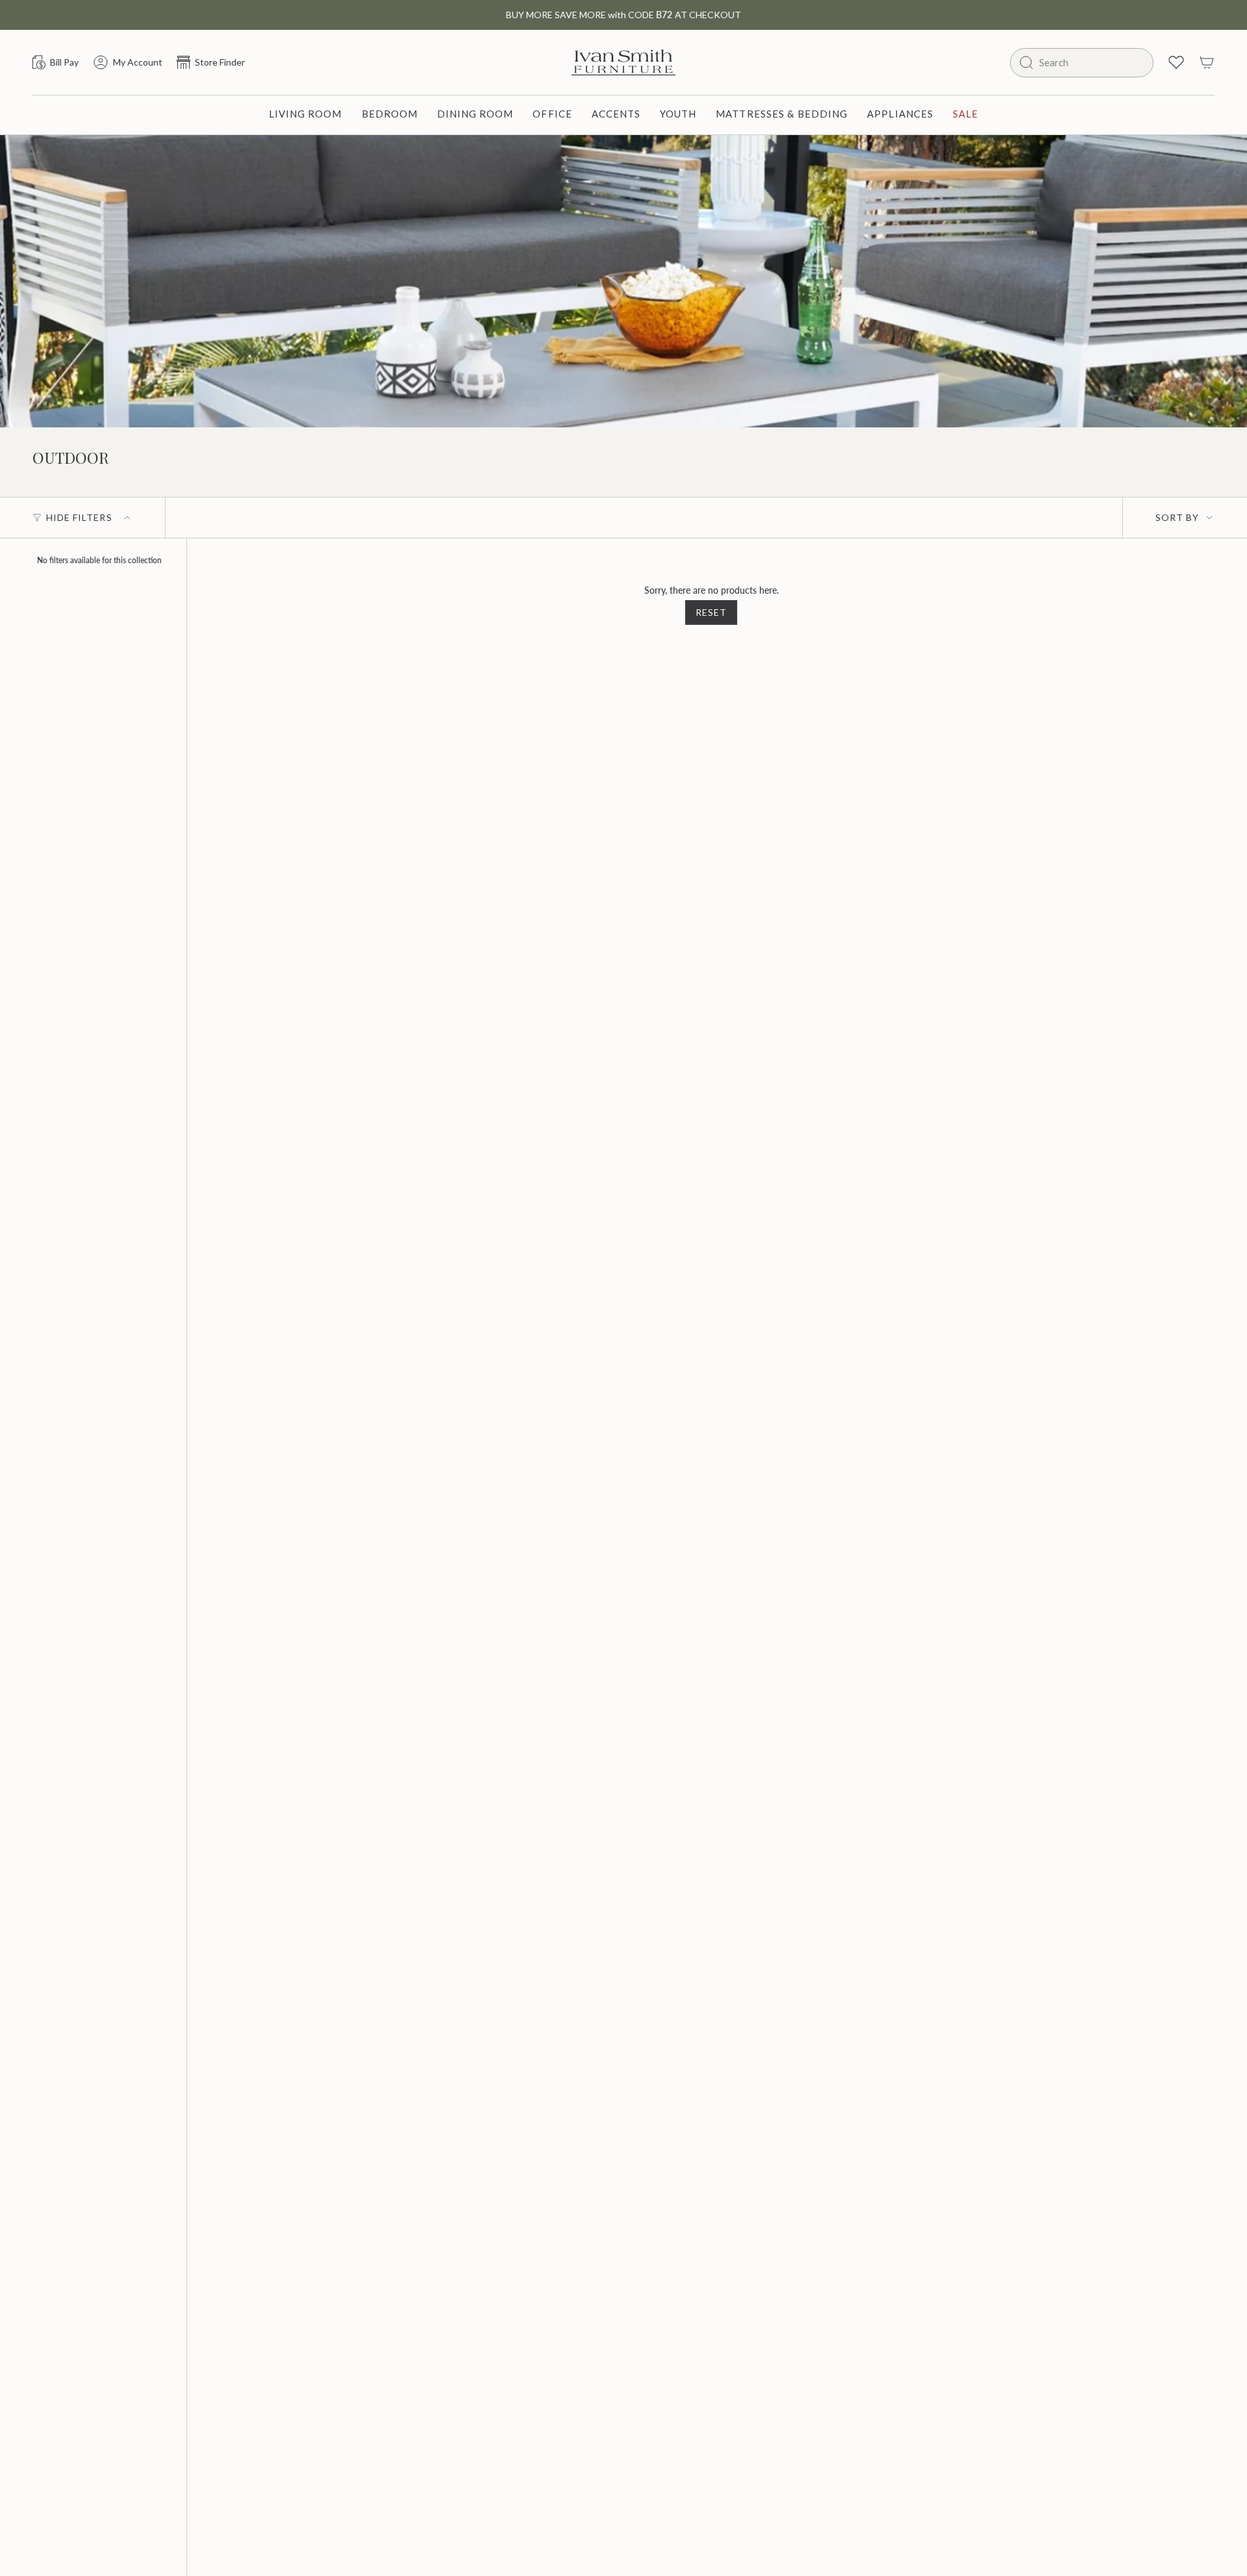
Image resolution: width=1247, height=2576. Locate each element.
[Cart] (1207, 62)
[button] (306, 115)
